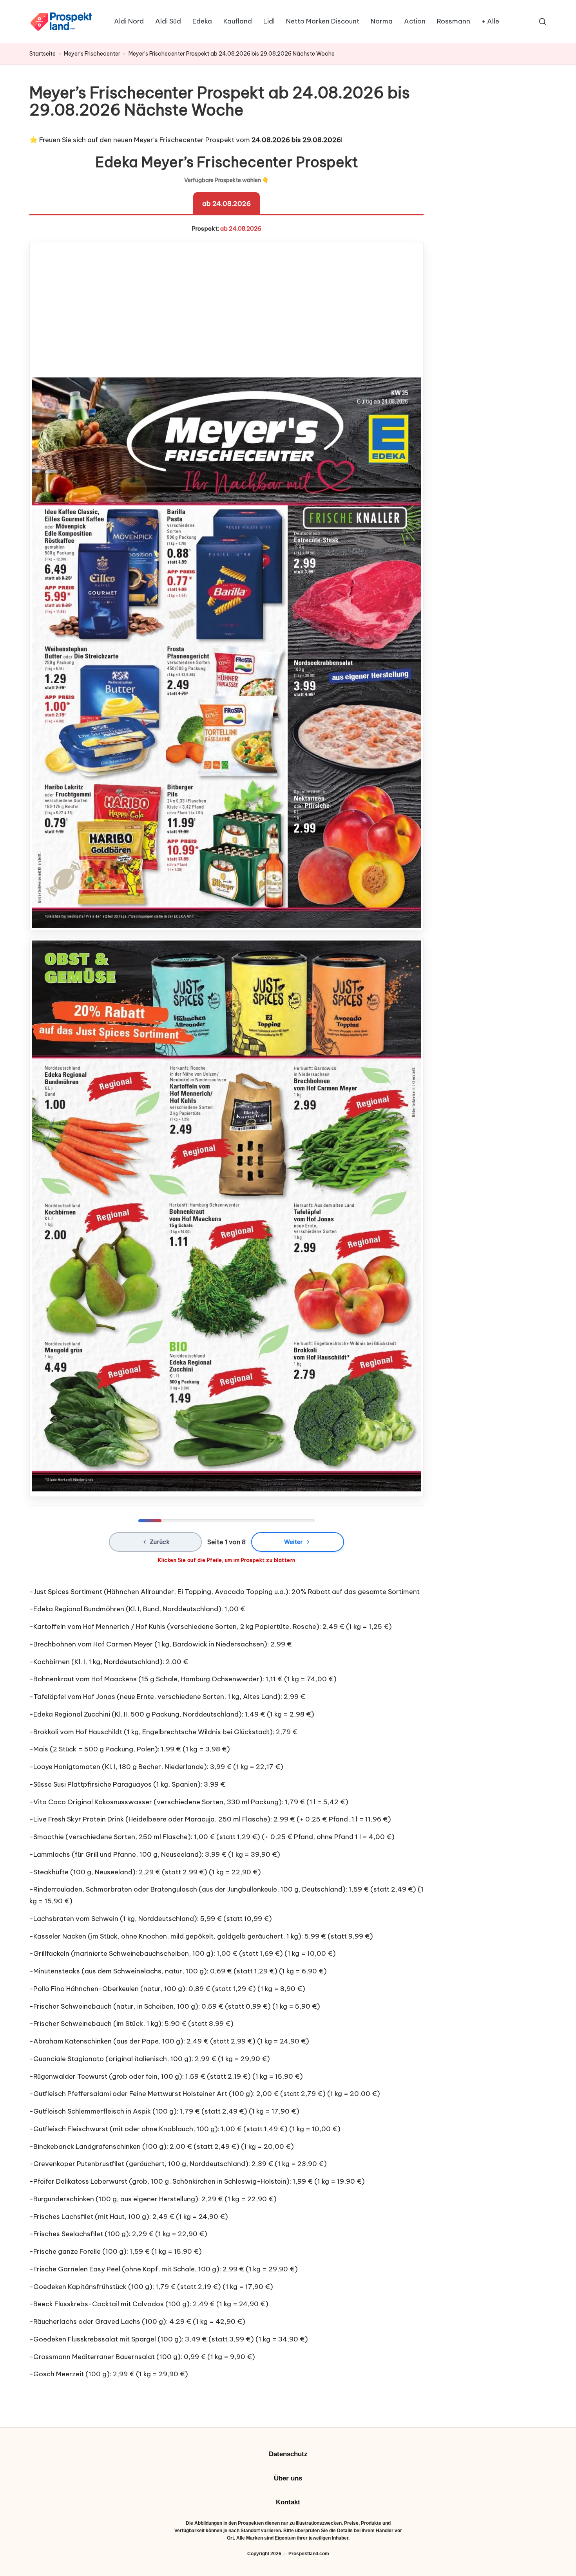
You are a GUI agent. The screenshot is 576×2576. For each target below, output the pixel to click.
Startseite (43, 54)
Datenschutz (288, 2454)
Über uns (288, 2478)
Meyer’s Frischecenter (92, 54)
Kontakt (288, 2502)
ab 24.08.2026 (226, 204)
